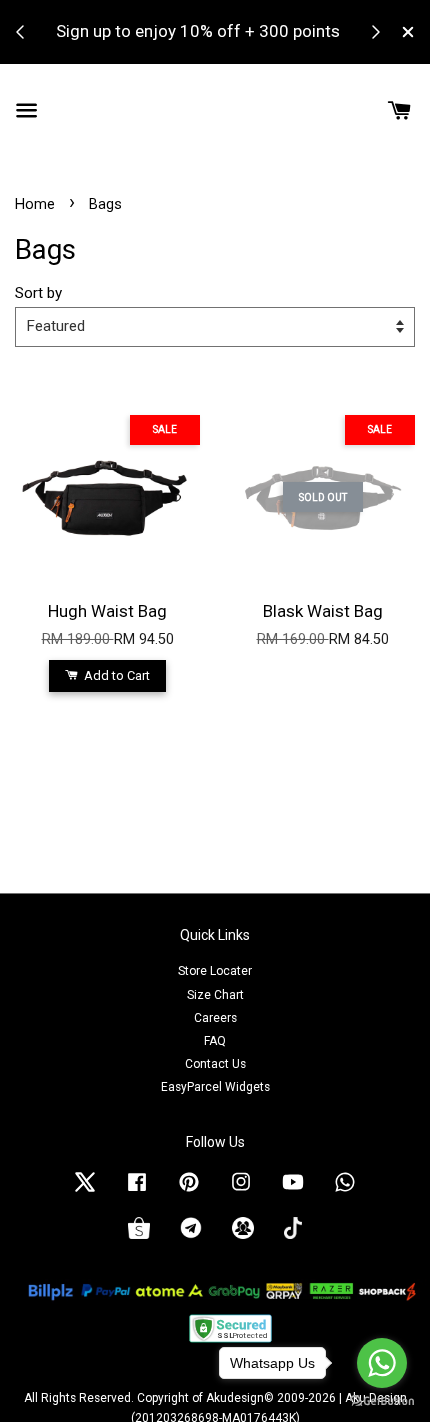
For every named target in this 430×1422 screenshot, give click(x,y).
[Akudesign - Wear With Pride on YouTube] (293, 1192)
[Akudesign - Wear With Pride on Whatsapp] (345, 1192)
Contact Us (215, 1064)
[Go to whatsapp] (382, 1363)
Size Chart (215, 995)
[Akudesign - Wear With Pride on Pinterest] (189, 1192)
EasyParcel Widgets (215, 1087)
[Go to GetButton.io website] (382, 1401)
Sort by (38, 293)
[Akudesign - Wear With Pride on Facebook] (137, 1192)
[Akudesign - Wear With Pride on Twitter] (85, 1192)
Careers (215, 1018)
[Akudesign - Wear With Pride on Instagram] (241, 1192)
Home (35, 204)
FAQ (215, 1041)
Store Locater (215, 971)
